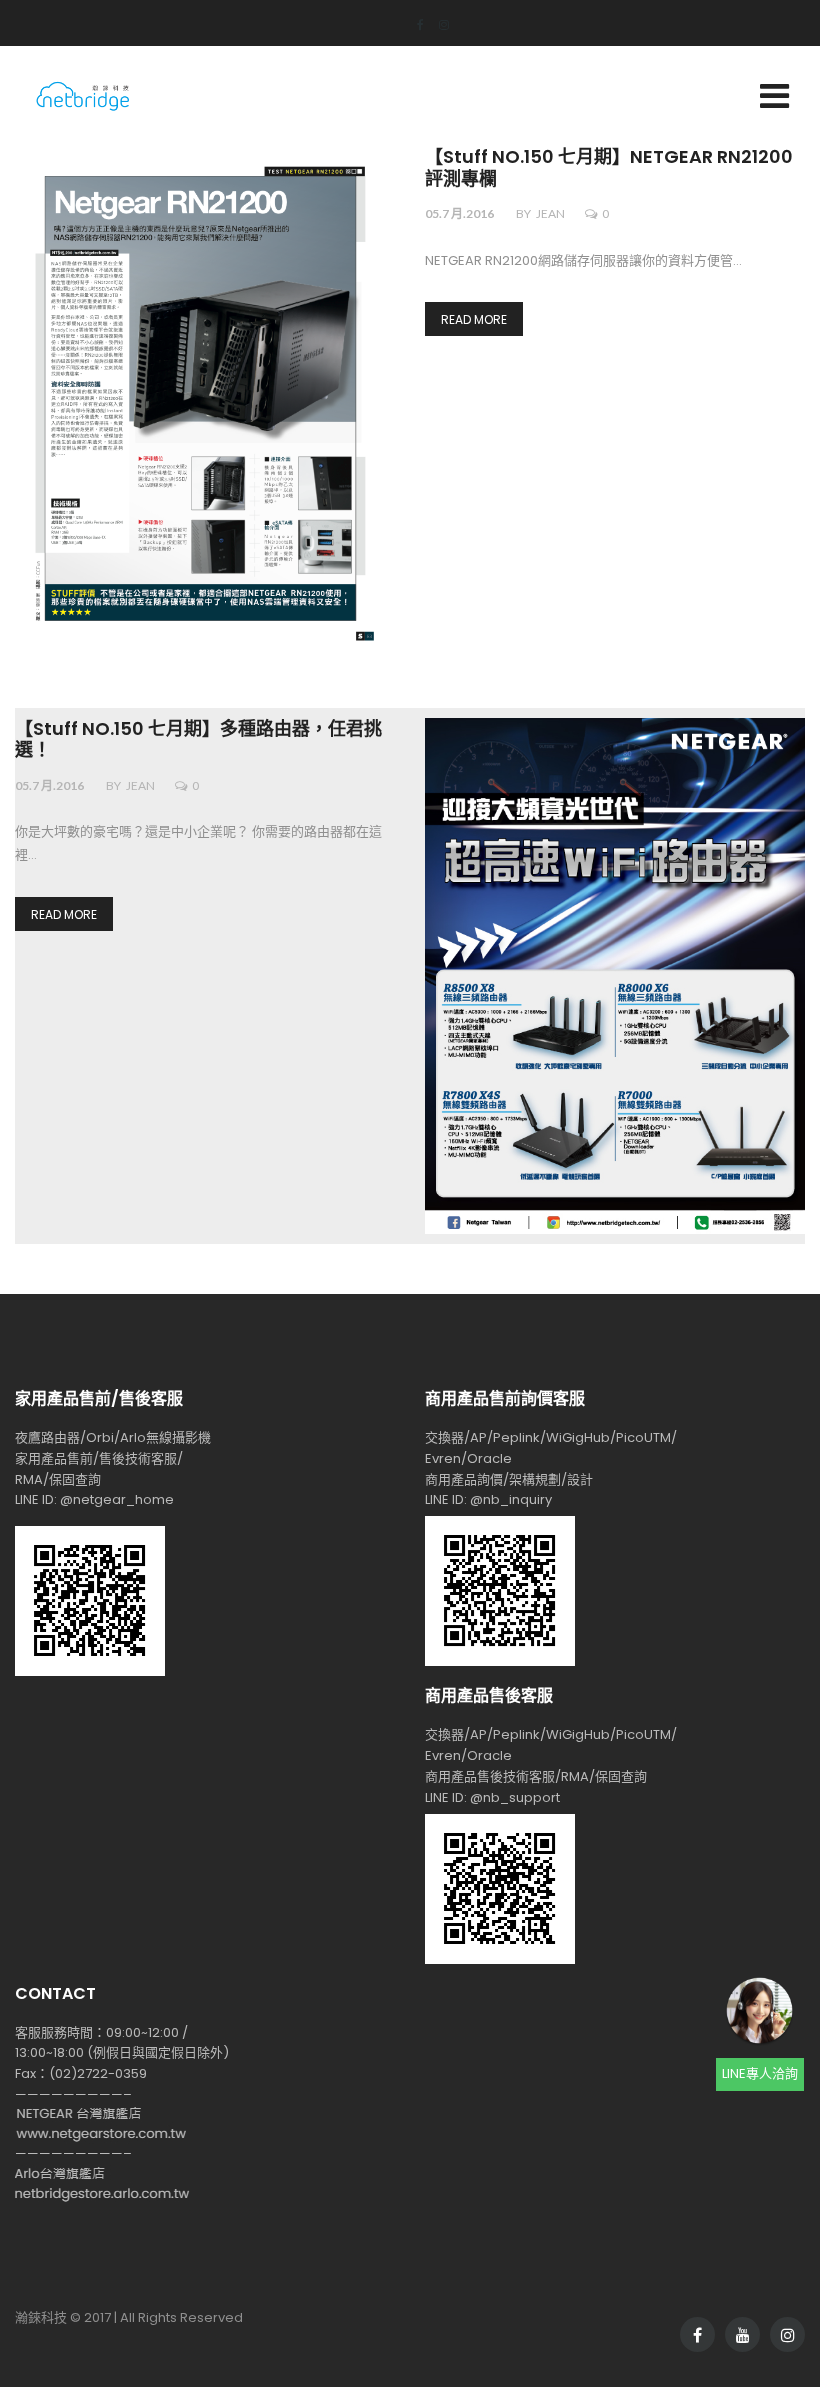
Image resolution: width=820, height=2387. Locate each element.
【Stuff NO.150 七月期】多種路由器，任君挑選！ (198, 740)
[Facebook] (413, 24)
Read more (474, 319)
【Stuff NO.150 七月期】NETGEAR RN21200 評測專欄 (609, 168)
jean (550, 213)
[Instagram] (436, 24)
